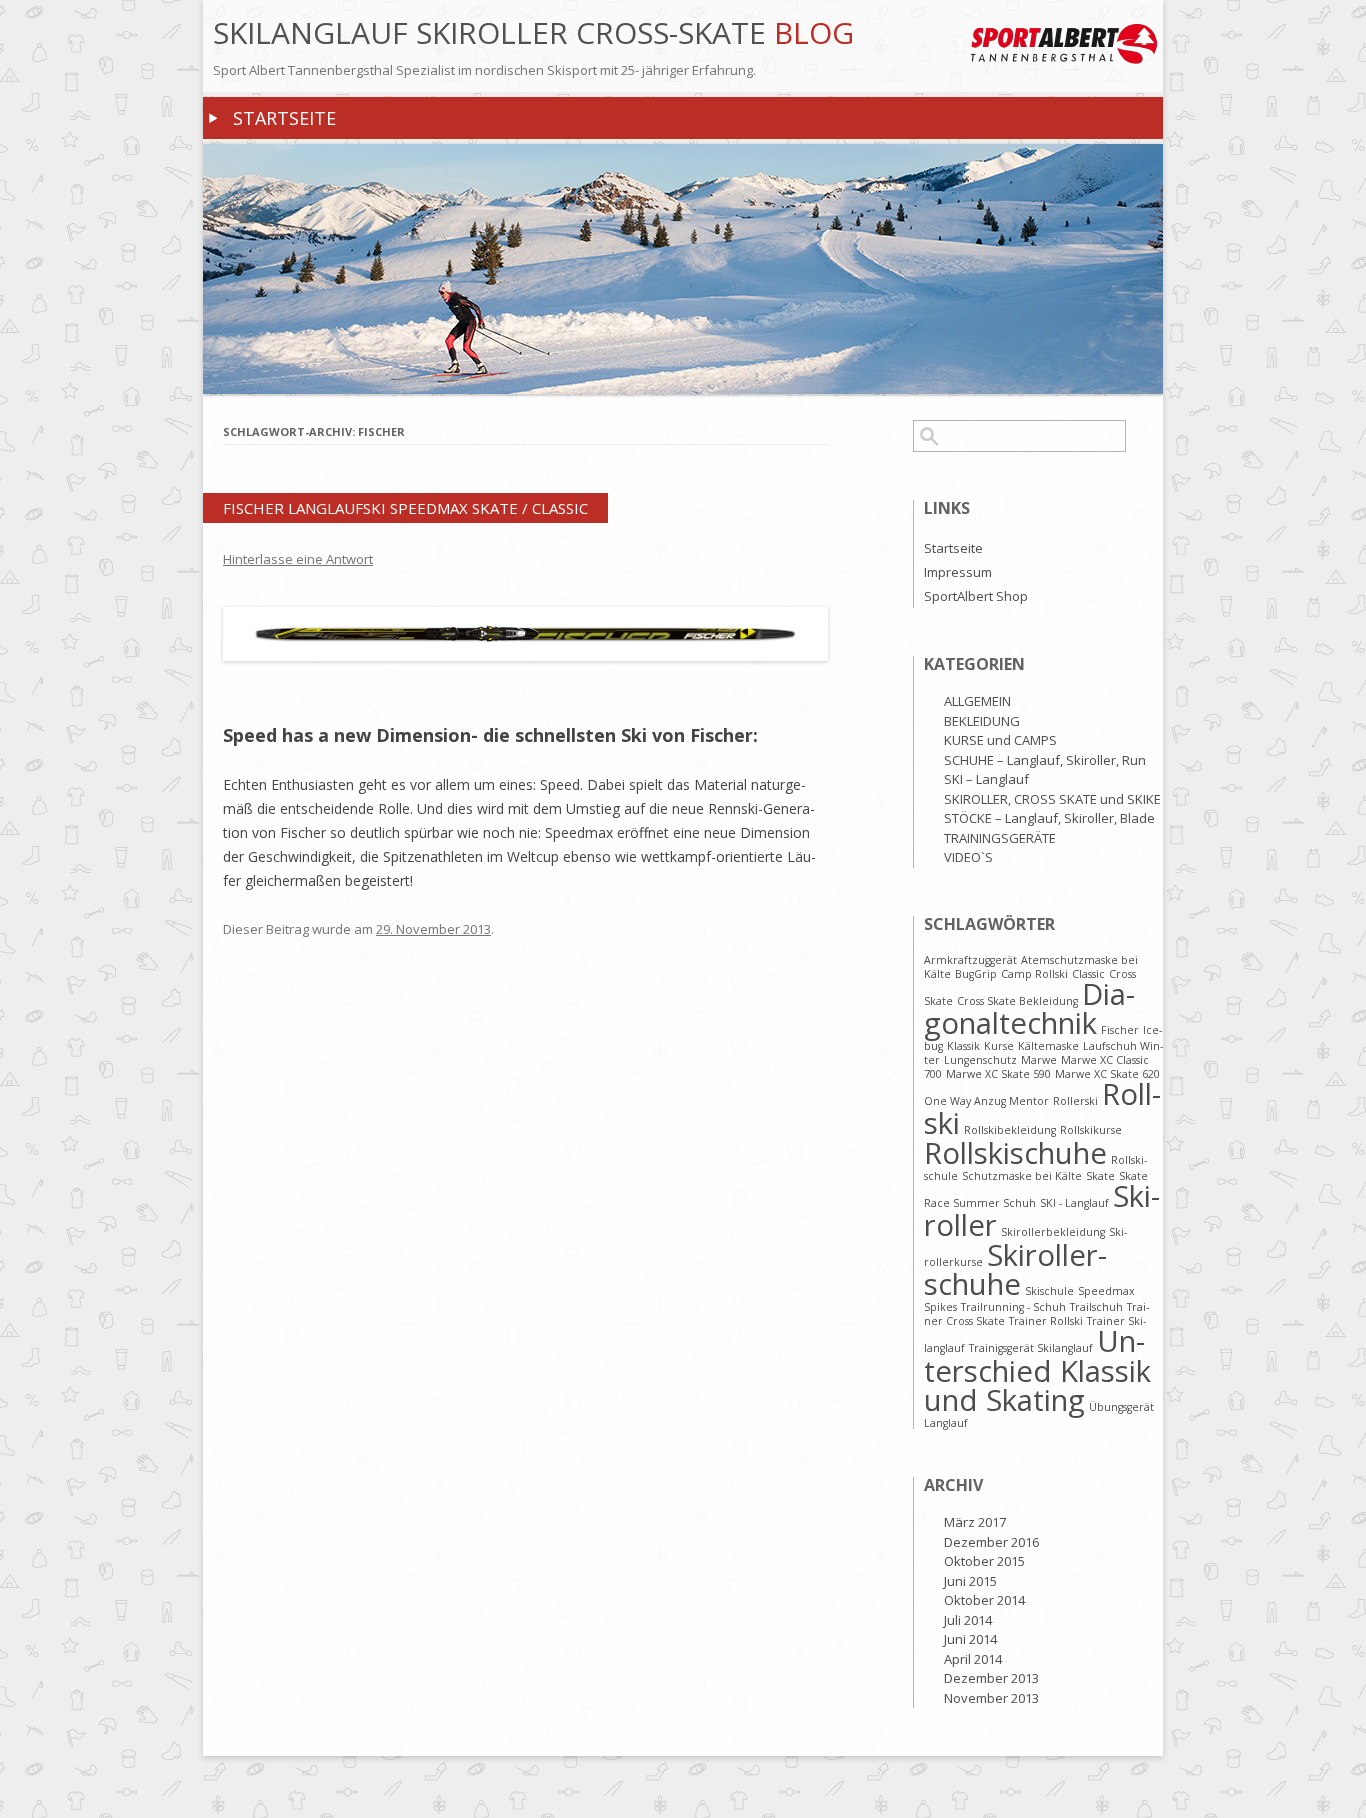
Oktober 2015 (984, 1561)
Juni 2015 (970, 1581)
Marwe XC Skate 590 (998, 1074)
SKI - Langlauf (1074, 1203)
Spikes (940, 1307)
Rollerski (1075, 1101)
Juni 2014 (970, 1639)
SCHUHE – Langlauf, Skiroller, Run (1045, 760)
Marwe (1039, 1060)
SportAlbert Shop (976, 596)
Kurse (999, 1046)
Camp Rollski (1034, 974)
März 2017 (975, 1522)
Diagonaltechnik (1029, 1008)
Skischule (1049, 1291)
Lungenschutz (980, 1060)
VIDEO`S (968, 857)
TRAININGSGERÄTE (1000, 838)
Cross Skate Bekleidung (1017, 1001)
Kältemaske (1048, 1046)
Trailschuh (1096, 1307)
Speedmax (1106, 1291)
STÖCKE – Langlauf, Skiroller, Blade (1049, 818)
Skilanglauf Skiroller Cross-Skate (493, 33)
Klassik (963, 1046)
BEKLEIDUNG (982, 721)
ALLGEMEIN (977, 701)
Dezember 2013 (991, 1678)
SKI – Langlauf (986, 779)
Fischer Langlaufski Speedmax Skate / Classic (405, 508)
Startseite (284, 118)
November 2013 (991, 1698)
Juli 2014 (968, 1620)
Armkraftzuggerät (970, 960)
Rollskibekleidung (1010, 1130)
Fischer (1120, 1030)
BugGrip (976, 974)
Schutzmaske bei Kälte (1022, 1176)
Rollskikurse (1091, 1130)
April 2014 (973, 1659)
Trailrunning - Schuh (1013, 1307)
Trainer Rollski (1046, 1321)
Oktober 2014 (984, 1600)
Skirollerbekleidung (1053, 1232)
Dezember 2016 (991, 1542)
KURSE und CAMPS (1000, 740)
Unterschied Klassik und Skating (1037, 1370)
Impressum (958, 572)
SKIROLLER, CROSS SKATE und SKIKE (1052, 799)
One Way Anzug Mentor (986, 1101)
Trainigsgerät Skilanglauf (1031, 1348)
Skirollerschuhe (1015, 1269)
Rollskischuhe (1015, 1153)
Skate (1100, 1176)
